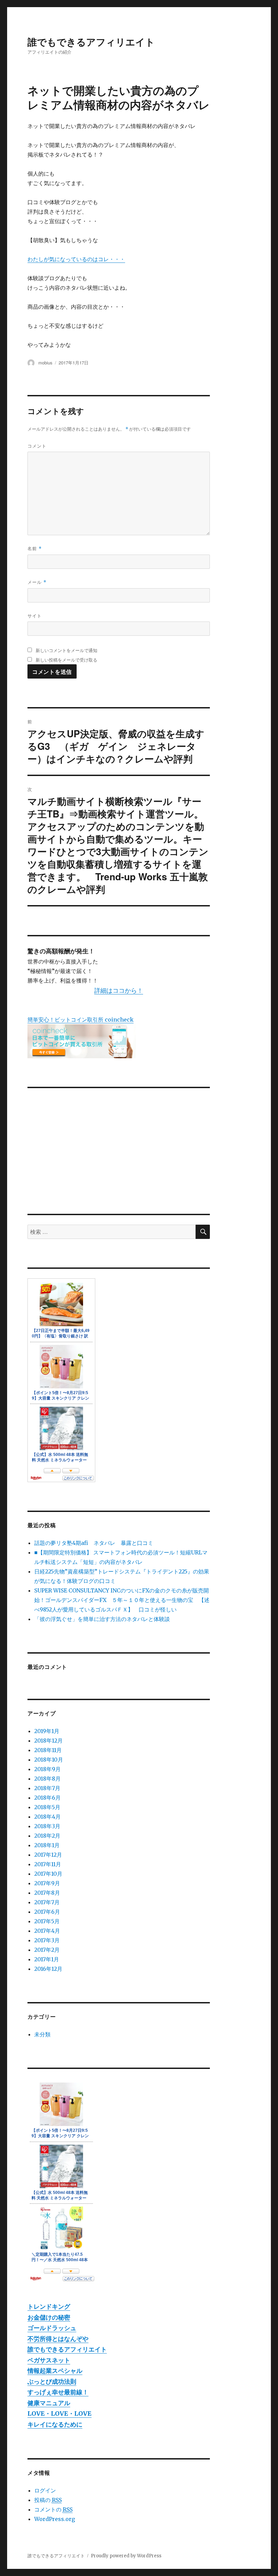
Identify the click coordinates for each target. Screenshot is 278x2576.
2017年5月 (47, 1921)
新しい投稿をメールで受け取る (66, 660)
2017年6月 (47, 1912)
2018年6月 (47, 1798)
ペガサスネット (49, 2360)
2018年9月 (47, 1769)
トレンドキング (49, 2307)
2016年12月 (48, 1969)
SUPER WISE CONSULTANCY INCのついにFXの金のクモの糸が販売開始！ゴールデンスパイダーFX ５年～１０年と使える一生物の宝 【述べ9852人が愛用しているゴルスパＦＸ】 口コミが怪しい (122, 1600)
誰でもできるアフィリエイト (91, 42)
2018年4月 (47, 1817)
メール (37, 582)
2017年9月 (47, 1883)
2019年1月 (47, 1731)
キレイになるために (55, 2424)
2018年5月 (47, 1807)
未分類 (42, 2034)
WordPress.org (55, 2519)
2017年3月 (47, 1940)
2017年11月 (48, 1864)
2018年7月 (47, 1788)
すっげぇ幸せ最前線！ (58, 2392)
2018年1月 (47, 1845)
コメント (37, 446)
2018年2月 (47, 1836)
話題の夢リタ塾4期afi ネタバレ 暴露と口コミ (94, 1543)
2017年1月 (47, 1959)
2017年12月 (48, 1855)
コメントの (53, 2509)
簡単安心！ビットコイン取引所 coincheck (81, 1020)
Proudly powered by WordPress (126, 2556)
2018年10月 (49, 1760)
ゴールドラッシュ (52, 2328)
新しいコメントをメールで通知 (66, 650)
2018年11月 (48, 1750)
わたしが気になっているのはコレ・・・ (76, 259)
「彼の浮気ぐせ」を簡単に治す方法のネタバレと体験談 (102, 1619)
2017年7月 (47, 1902)
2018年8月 (47, 1779)
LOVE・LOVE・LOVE (59, 2413)
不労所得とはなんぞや (58, 2339)
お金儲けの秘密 (49, 2317)
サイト (35, 616)
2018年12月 (48, 1741)
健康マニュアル (49, 2403)
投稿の (48, 2500)
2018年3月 (47, 1826)
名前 (35, 548)
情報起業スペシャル (55, 2371)
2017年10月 (48, 1874)
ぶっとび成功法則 (52, 2382)
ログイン (45, 2490)
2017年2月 (47, 1950)
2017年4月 (47, 1931)
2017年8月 (47, 1893)
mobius (45, 363)
